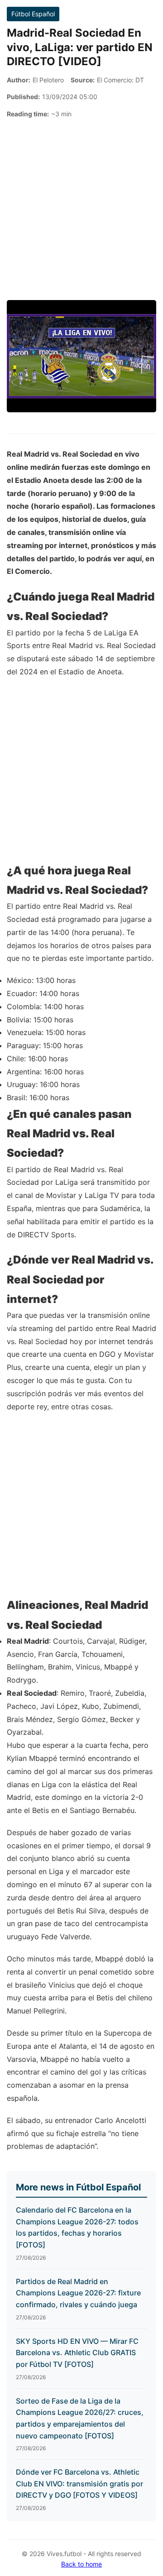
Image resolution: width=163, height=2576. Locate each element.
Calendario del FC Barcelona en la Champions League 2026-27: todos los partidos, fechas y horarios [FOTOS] (77, 2227)
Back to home (81, 2564)
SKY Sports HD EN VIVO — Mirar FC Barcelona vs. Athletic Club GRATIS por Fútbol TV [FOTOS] (77, 2353)
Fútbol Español (33, 14)
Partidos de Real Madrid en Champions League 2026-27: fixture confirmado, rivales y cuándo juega (78, 2293)
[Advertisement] (81, 210)
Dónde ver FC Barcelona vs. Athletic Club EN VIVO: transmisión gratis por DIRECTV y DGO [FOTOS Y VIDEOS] (79, 2483)
